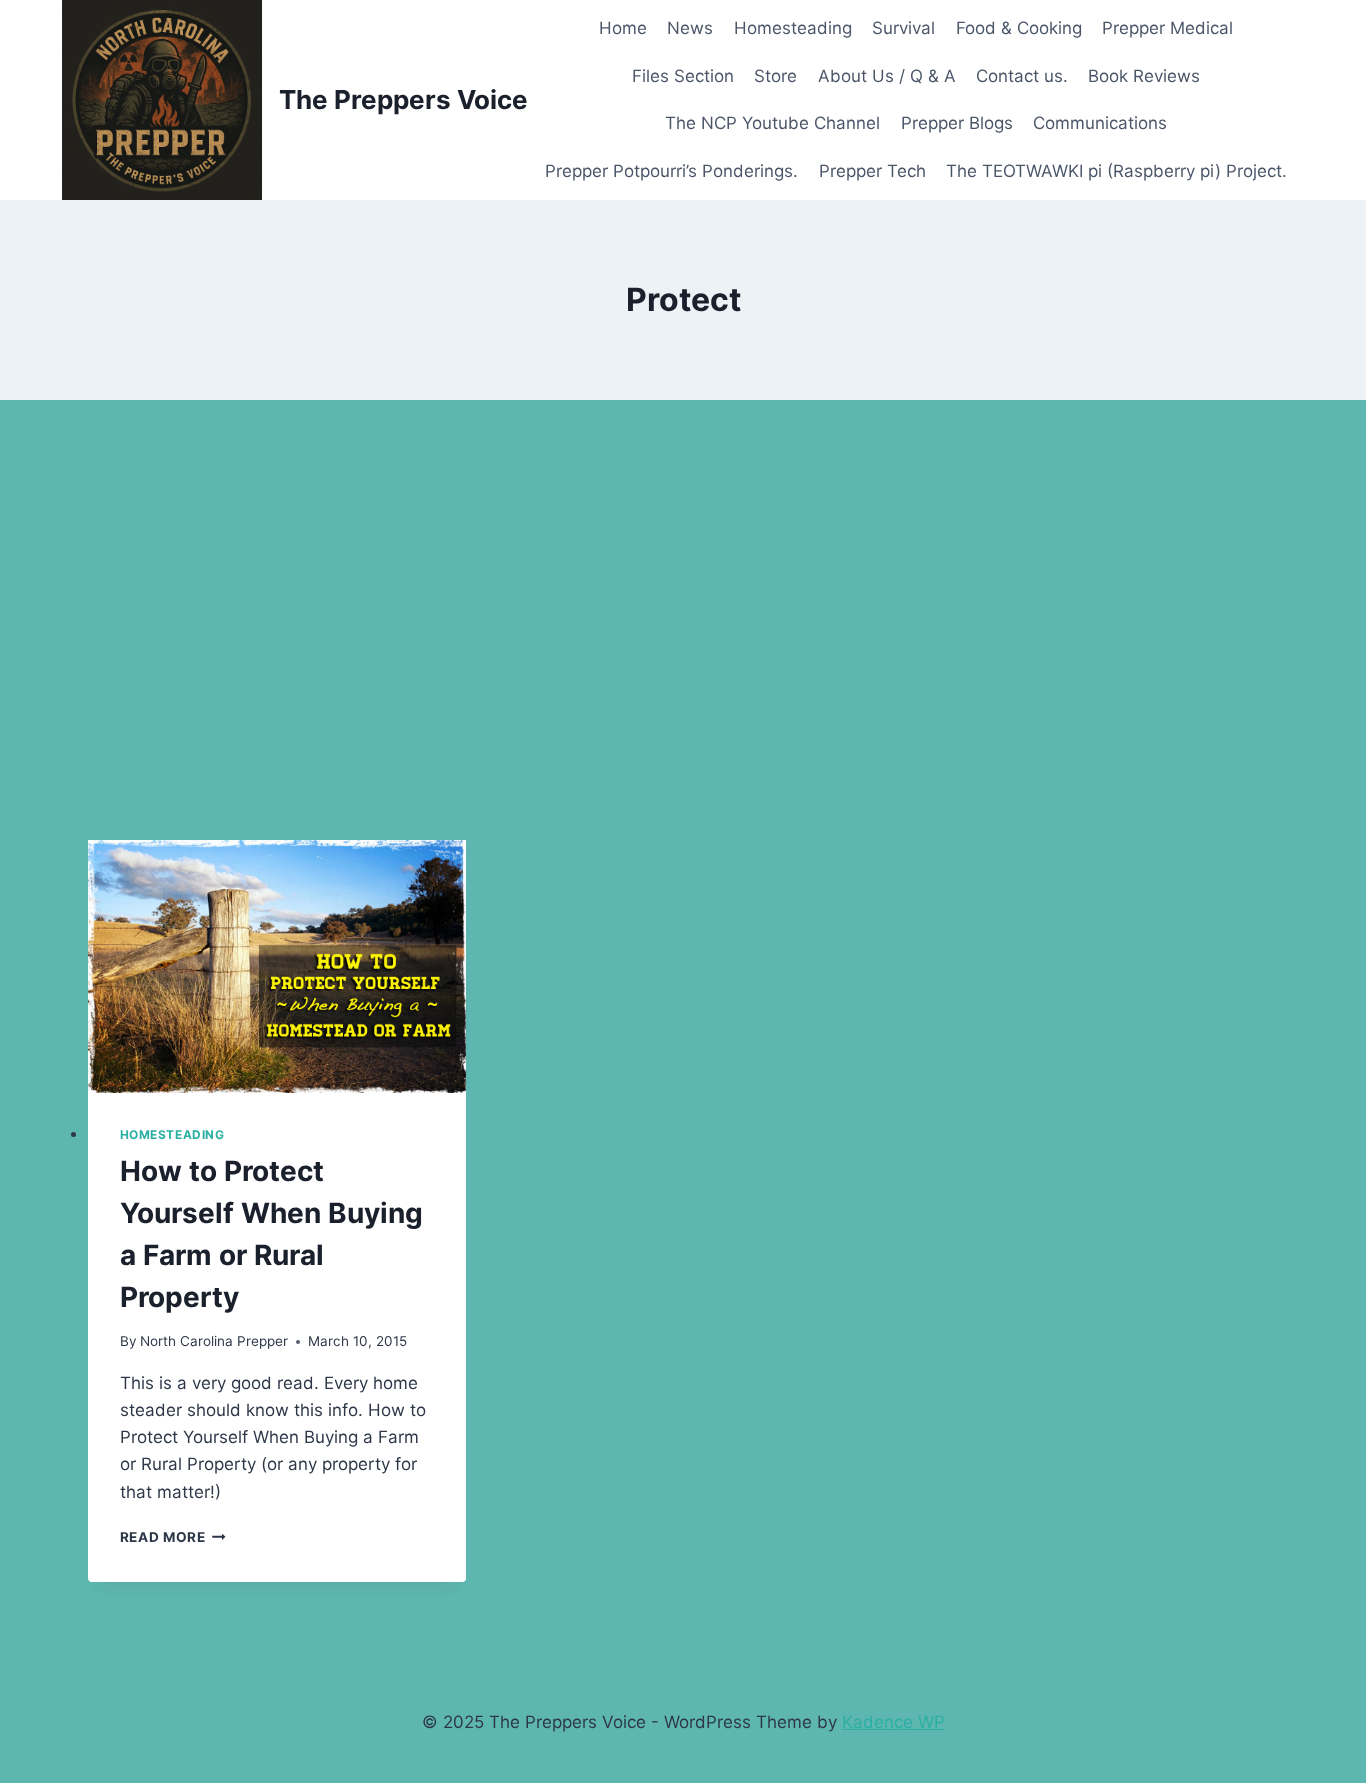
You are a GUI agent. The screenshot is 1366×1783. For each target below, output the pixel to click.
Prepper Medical (1167, 28)
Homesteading (793, 28)
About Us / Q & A (887, 76)
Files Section (683, 76)
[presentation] (277, 966)
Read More (173, 1537)
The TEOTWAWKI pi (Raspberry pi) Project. (1116, 171)
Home (623, 28)
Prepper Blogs (957, 123)
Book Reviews (1144, 76)
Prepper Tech (872, 171)
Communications (1100, 123)
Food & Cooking (1019, 28)
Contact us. (1022, 76)
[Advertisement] (683, 620)
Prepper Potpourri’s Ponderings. (671, 171)
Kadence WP (893, 1722)
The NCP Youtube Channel (772, 123)
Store (775, 76)
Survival (903, 28)
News (690, 28)
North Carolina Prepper (214, 1341)
